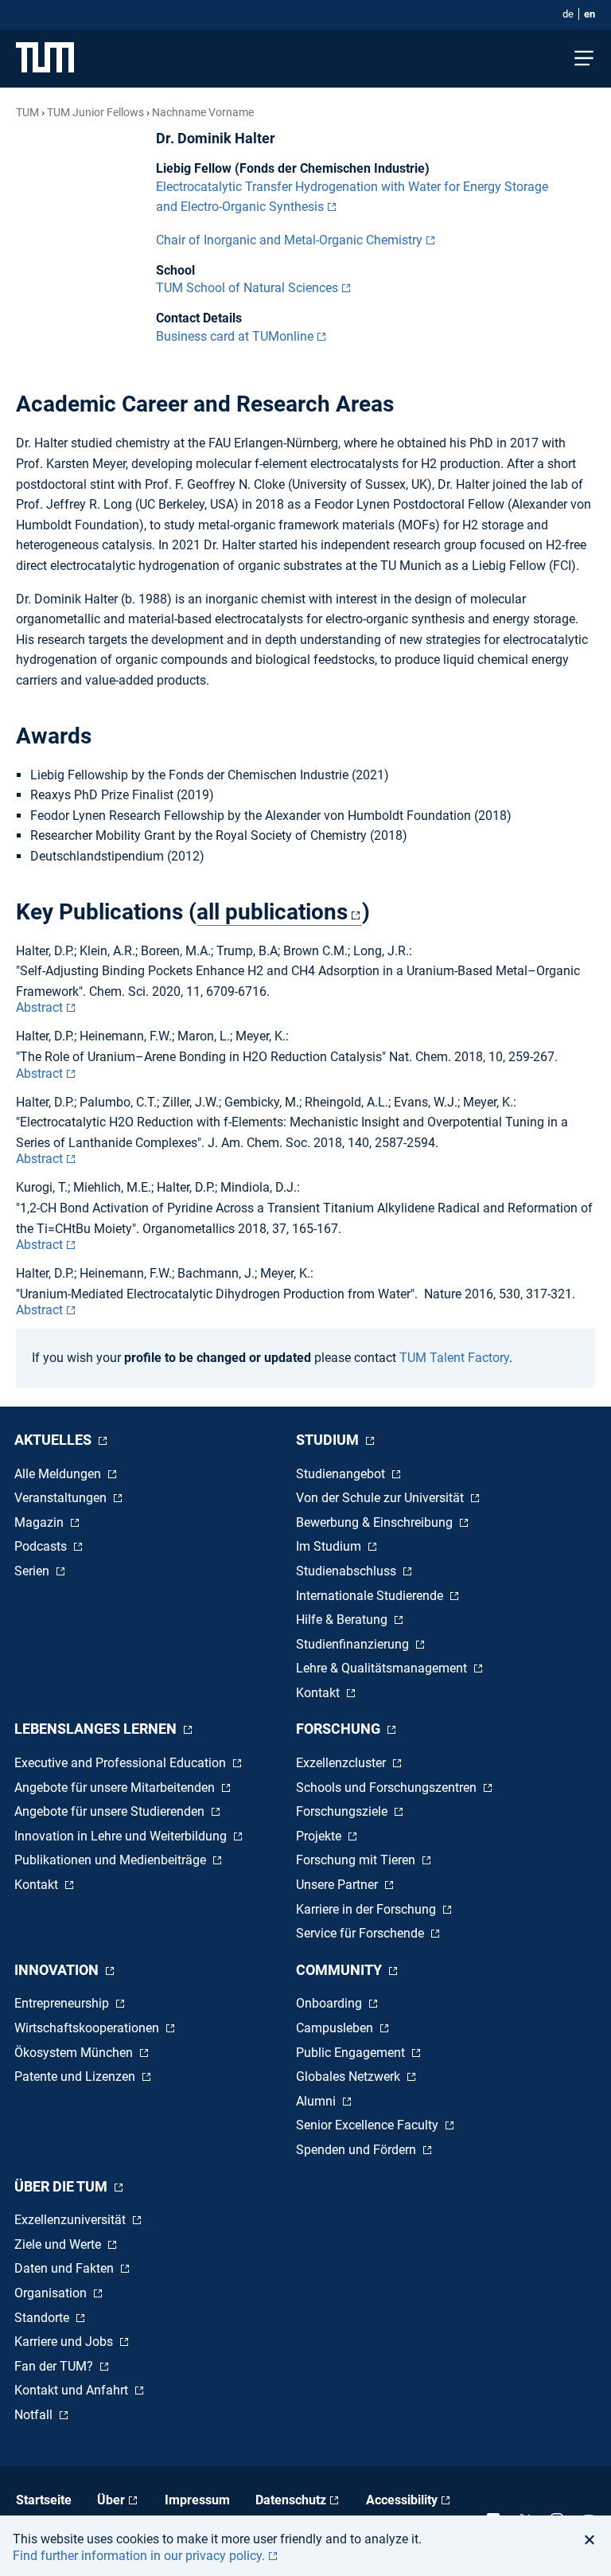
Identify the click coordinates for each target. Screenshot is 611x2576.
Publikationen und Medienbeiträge (112, 1860)
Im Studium (330, 1546)
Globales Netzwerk (350, 2076)
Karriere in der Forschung (368, 1909)
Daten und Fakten (66, 2268)
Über (111, 2500)
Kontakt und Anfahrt (73, 2390)
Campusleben (336, 2028)
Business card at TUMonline (235, 336)
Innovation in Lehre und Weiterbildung (122, 1836)
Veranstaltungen (62, 1498)
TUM (27, 112)
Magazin (41, 1522)
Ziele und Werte (59, 2244)
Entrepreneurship (63, 2003)
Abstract (39, 1007)
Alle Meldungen (59, 1474)
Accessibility (402, 2500)
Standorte (43, 2318)
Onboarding (331, 2003)
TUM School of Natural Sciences (247, 288)
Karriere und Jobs (65, 2342)
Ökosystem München (75, 2053)
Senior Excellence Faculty (369, 2125)
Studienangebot (342, 1474)
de (568, 14)
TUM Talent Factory (454, 1358)
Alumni (317, 2101)
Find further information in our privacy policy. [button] (139, 2556)
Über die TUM (62, 2186)
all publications (272, 912)
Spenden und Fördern (358, 2150)
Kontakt (319, 1693)
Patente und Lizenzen (76, 2076)
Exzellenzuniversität (72, 2220)
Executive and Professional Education (122, 1763)
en (590, 14)
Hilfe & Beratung (343, 1620)
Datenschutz (291, 2500)
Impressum (197, 2500)
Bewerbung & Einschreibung (376, 1522)
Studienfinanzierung (354, 1644)
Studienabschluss (348, 1571)
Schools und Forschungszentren (388, 1788)
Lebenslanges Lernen (97, 1729)
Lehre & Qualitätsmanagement (383, 1668)
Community (341, 1970)
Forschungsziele (343, 1811)
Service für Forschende (362, 1933)
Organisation (52, 2293)
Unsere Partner (339, 1885)
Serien (33, 1571)
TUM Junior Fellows (95, 112)
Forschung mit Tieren (357, 1860)
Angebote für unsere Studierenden (111, 1811)
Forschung (340, 1729)
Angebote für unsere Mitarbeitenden (116, 1788)
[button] (594, 2539)
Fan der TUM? (55, 2366)
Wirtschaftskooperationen (88, 2028)
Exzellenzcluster (342, 1763)
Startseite (44, 2500)
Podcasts (42, 1546)
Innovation (58, 1970)
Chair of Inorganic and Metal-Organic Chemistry (289, 240)
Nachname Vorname (203, 112)
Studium (329, 1440)
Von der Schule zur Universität (381, 1498)
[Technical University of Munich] (45, 59)
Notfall (35, 2415)
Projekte (320, 1836)
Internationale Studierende (371, 1596)
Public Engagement (352, 2053)
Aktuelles (54, 1440)
